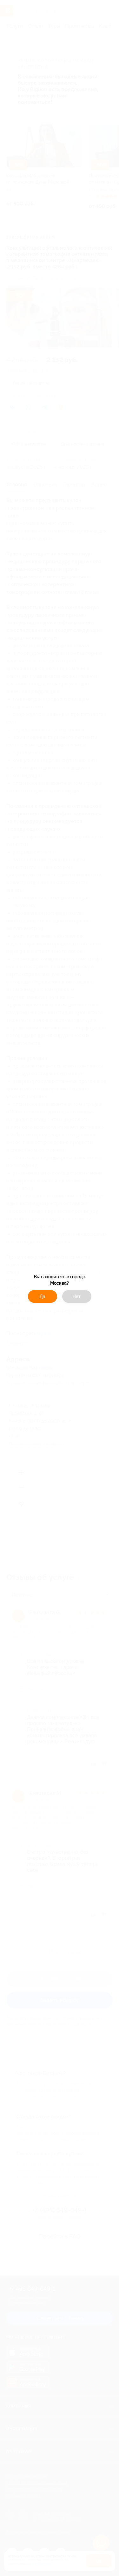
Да (43, 1296)
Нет (77, 1296)
